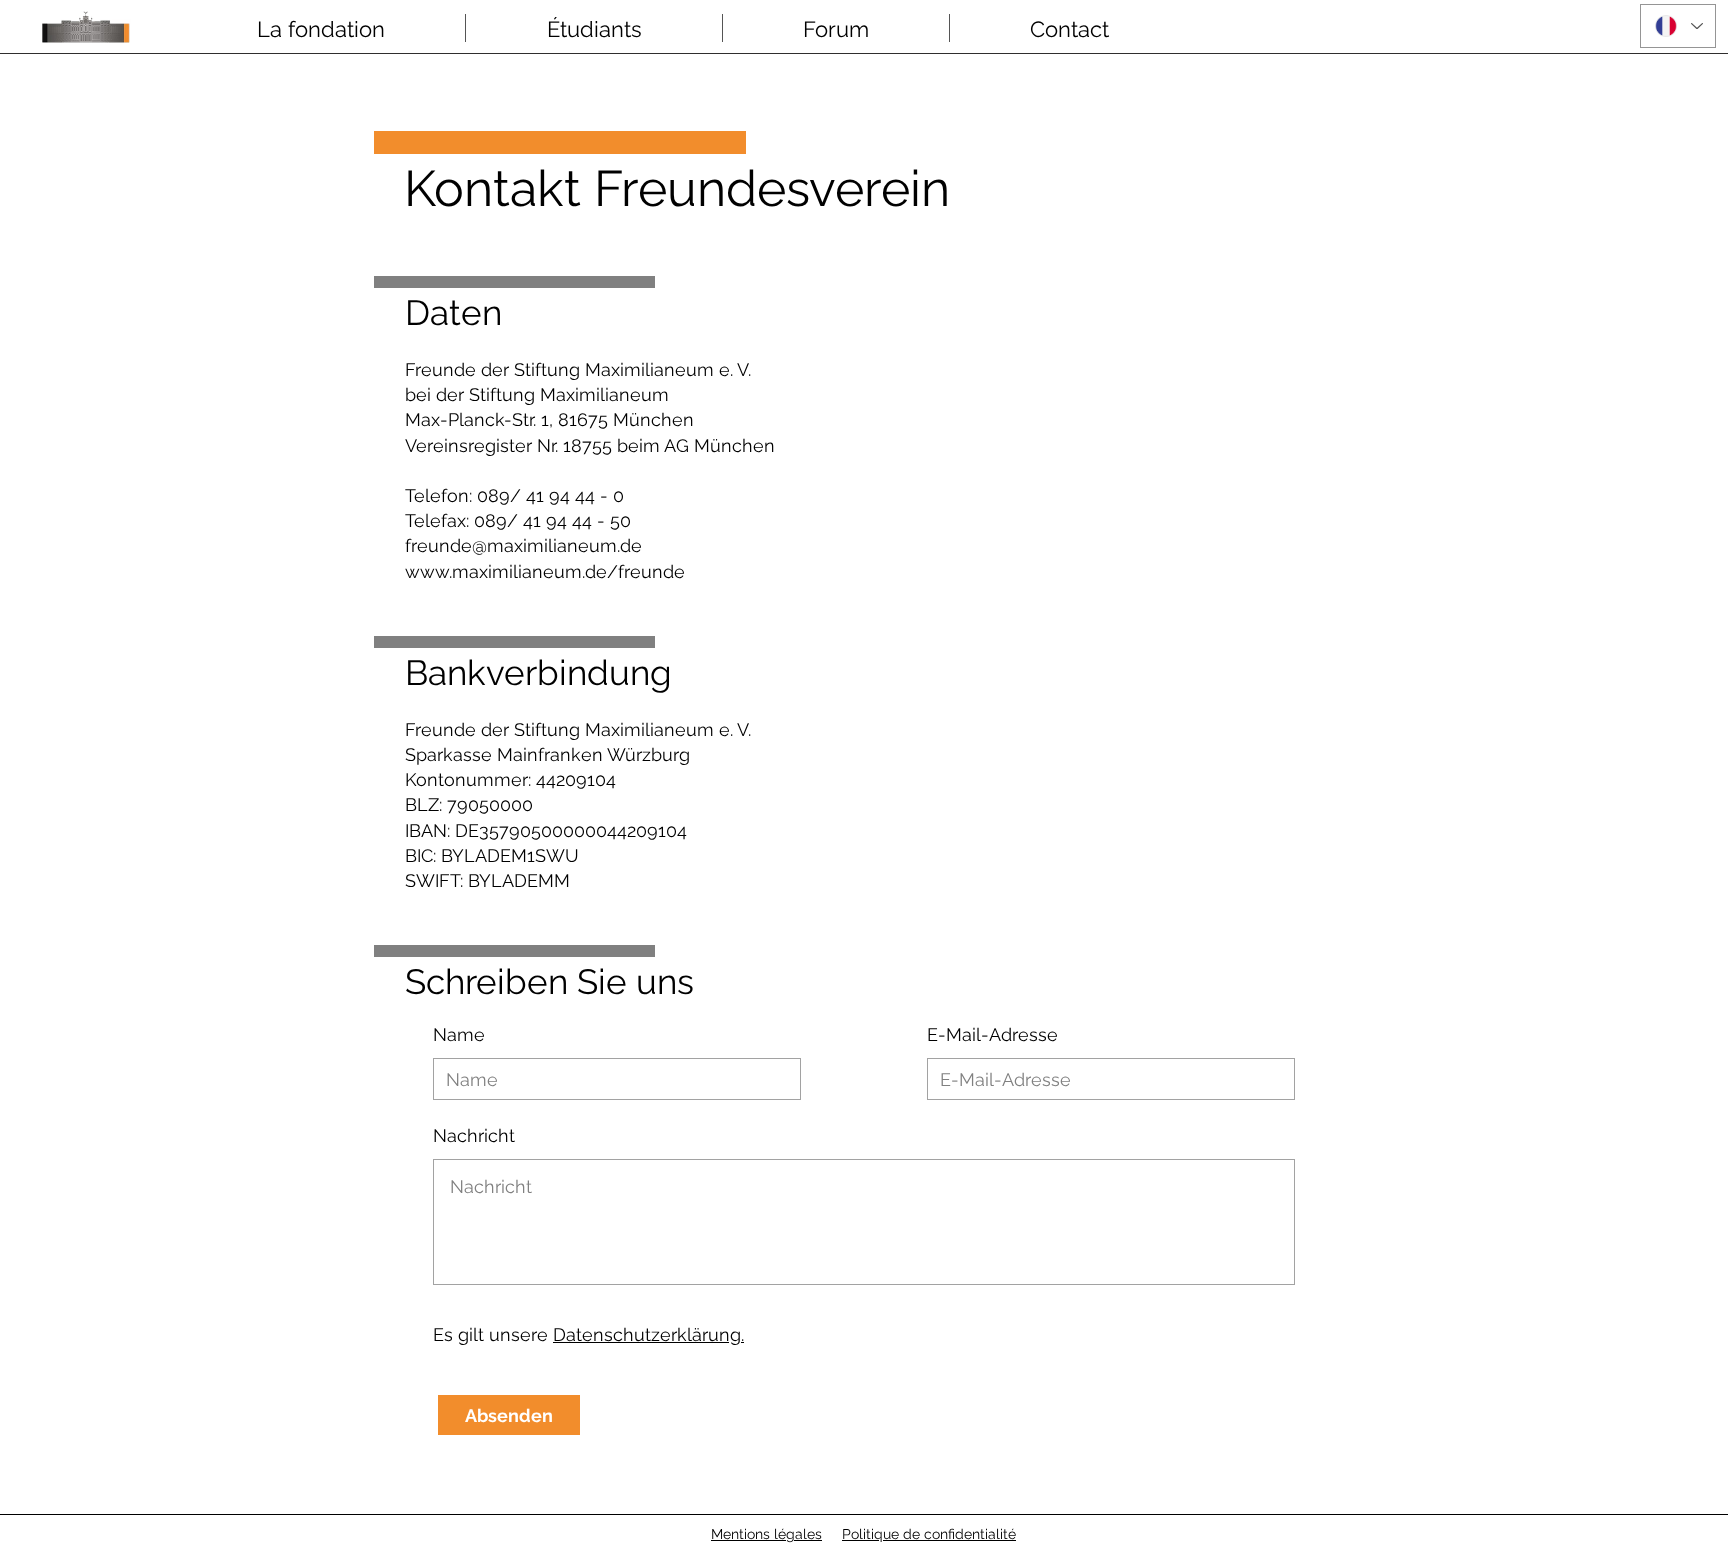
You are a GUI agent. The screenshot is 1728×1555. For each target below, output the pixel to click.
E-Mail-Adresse (992, 1035)
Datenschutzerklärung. (648, 1334)
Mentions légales (766, 1534)
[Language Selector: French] (1678, 26)
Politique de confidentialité (929, 1534)
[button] (320, 28)
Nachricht (474, 1136)
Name (459, 1035)
